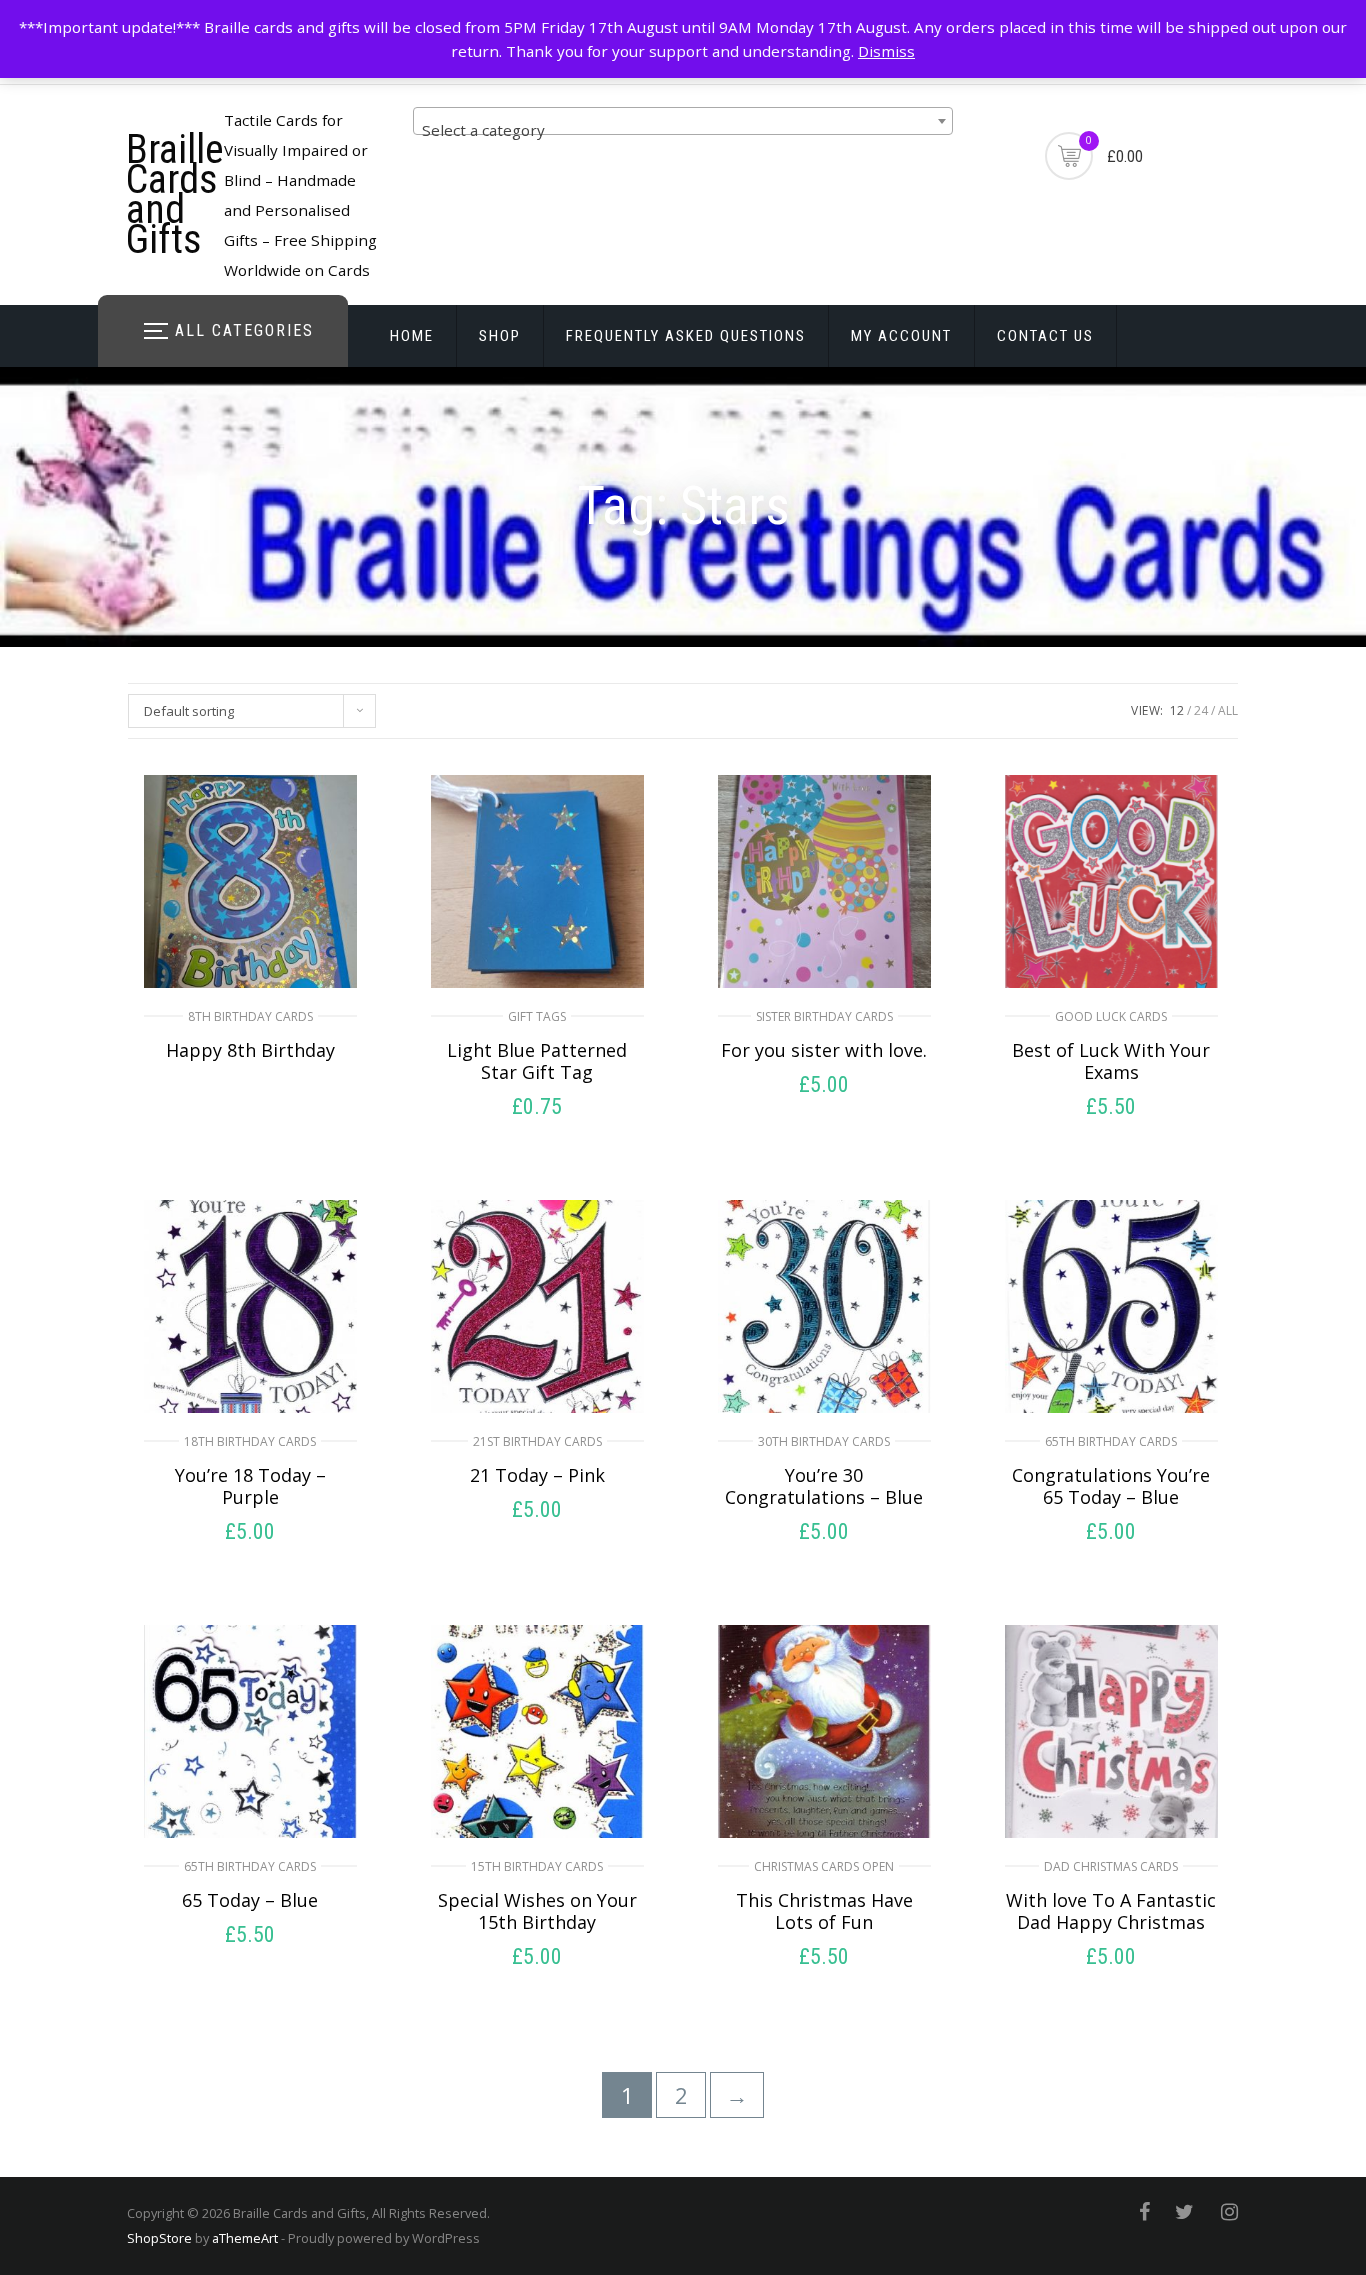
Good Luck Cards (1111, 1016)
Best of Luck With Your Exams (1111, 1061)
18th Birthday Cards (250, 1441)
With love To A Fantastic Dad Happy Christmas (1111, 1911)
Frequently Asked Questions (686, 336)
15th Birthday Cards (537, 1866)
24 (1201, 710)
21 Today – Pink (537, 1475)
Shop (500, 336)
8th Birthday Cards (250, 1016)
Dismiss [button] (886, 51)
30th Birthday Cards (824, 1441)
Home (412, 336)
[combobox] (683, 121)
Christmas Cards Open (824, 1866)
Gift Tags (537, 1016)
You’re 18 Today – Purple (250, 1486)
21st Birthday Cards (537, 1441)
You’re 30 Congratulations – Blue (824, 1486)
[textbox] (683, 129)
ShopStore (159, 2238)
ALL (1228, 710)
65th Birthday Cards (1111, 1441)
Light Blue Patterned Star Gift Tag (537, 1061)
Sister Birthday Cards (824, 1016)
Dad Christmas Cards (1111, 1866)
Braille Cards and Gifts (175, 194)
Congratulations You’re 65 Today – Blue (1111, 1486)
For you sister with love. (824, 1050)
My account (901, 336)
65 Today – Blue (250, 1900)
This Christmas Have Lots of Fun (824, 1911)
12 (1177, 710)
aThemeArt (245, 2238)
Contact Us (1045, 336)
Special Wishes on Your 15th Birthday (537, 1911)
